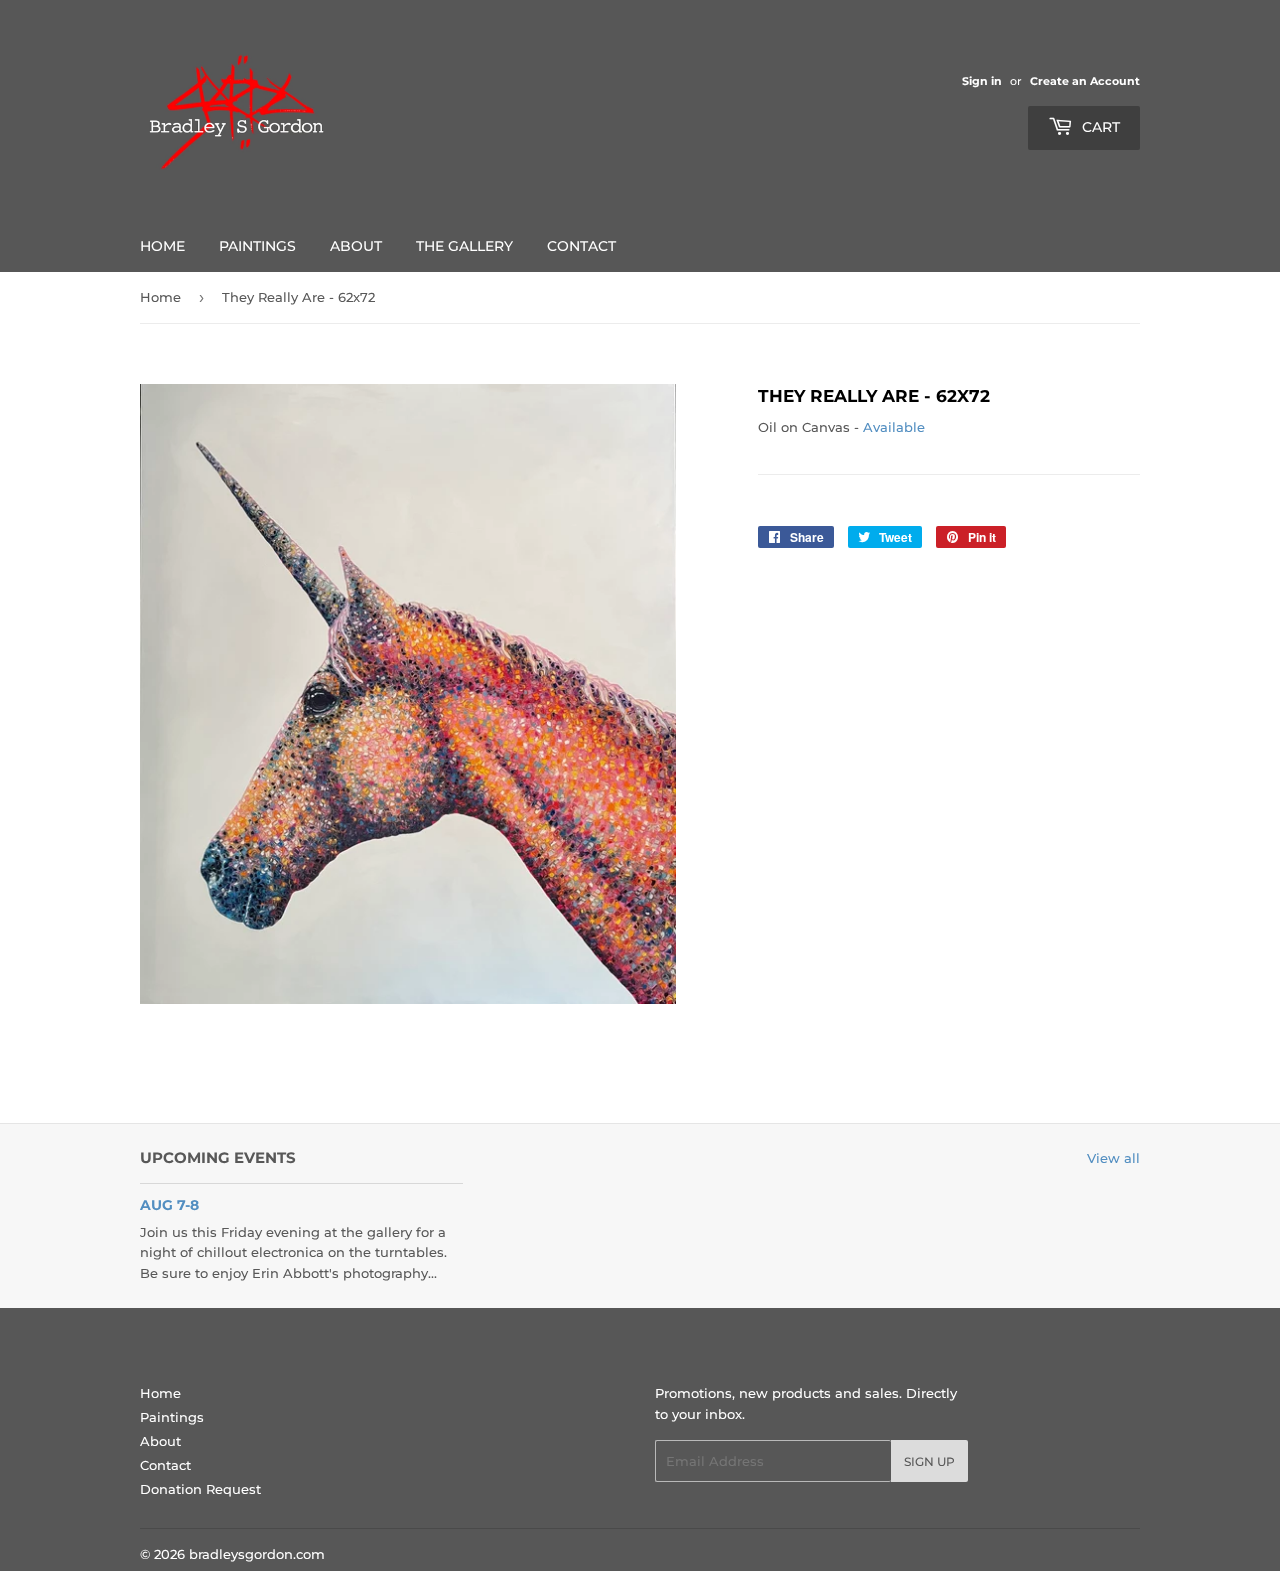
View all (1113, 1158)
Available (894, 427)
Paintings (257, 246)
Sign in (982, 81)
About (356, 246)
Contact (581, 246)
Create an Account (1085, 81)
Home (162, 246)
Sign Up (929, 1461)
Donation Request (200, 1489)
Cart (1099, 127)
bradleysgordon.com (257, 1554)
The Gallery (464, 246)
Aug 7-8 (169, 1205)
